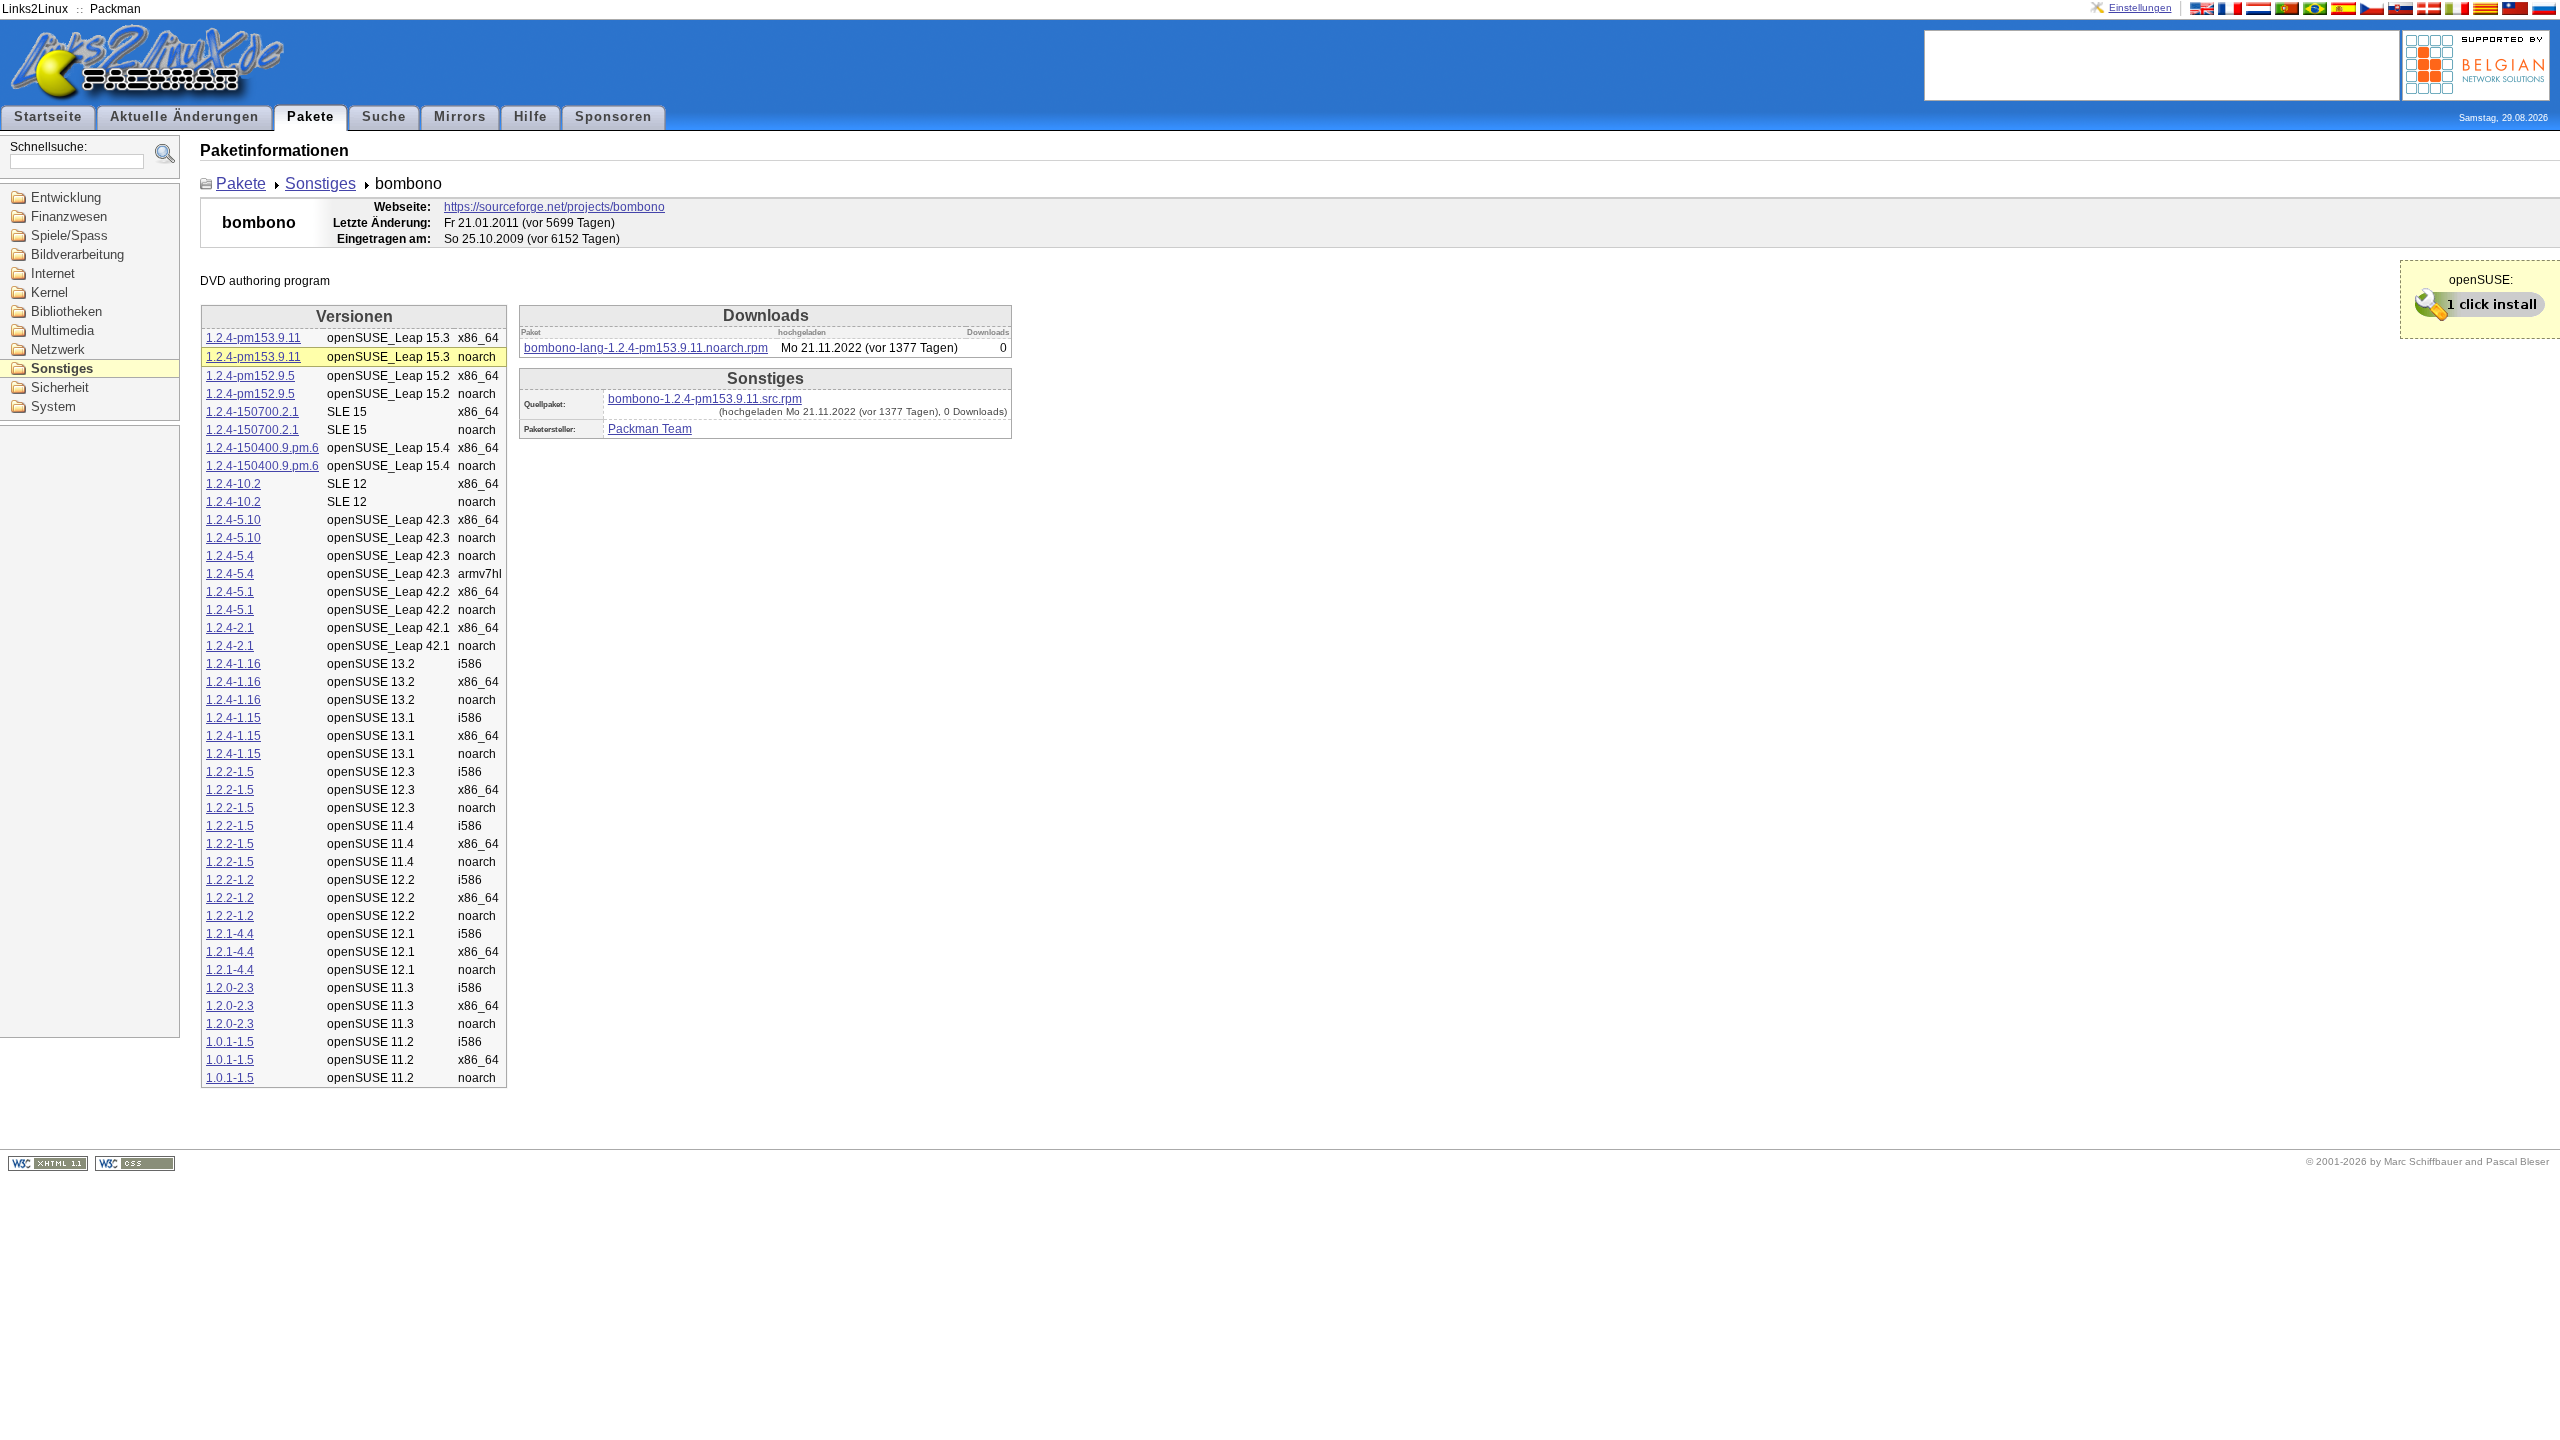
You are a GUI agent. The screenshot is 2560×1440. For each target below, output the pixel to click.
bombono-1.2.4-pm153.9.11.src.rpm (705, 399)
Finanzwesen (69, 216)
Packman (115, 9)
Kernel (49, 292)
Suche (384, 117)
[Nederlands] (2256, 7)
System (53, 406)
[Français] (2228, 7)
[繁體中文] (2513, 7)
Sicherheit (60, 387)
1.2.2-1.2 (230, 880)
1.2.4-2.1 (230, 628)
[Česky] (2370, 7)
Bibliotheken (66, 311)
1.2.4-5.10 (233, 520)
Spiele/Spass (69, 235)
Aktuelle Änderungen (184, 117)
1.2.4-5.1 (230, 592)
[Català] (2483, 7)
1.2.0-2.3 (230, 988)
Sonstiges (62, 368)
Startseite (48, 117)
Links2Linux (35, 9)
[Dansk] (2427, 7)
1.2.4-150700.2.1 (252, 412)
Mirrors (460, 117)
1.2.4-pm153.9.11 (253, 338)
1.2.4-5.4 (230, 556)
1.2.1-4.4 (230, 934)
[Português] (2285, 7)
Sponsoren (613, 117)
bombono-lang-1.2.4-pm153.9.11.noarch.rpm (646, 348)
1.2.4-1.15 (233, 718)
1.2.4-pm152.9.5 (250, 376)
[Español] (2341, 7)
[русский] (2542, 7)
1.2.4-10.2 (233, 484)
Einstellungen (2140, 7)
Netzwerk (58, 349)
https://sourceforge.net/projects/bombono (554, 207)
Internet (53, 273)
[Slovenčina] (2398, 7)
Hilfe (530, 117)
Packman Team (650, 429)
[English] (2200, 7)
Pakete (310, 117)
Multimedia (62, 330)
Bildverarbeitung (77, 254)
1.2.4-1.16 (233, 664)
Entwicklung (66, 197)
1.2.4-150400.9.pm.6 (262, 448)
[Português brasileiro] (2313, 7)
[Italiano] (2455, 7)
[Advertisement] (2162, 64)
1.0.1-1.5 (230, 1042)
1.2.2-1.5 (230, 772)
